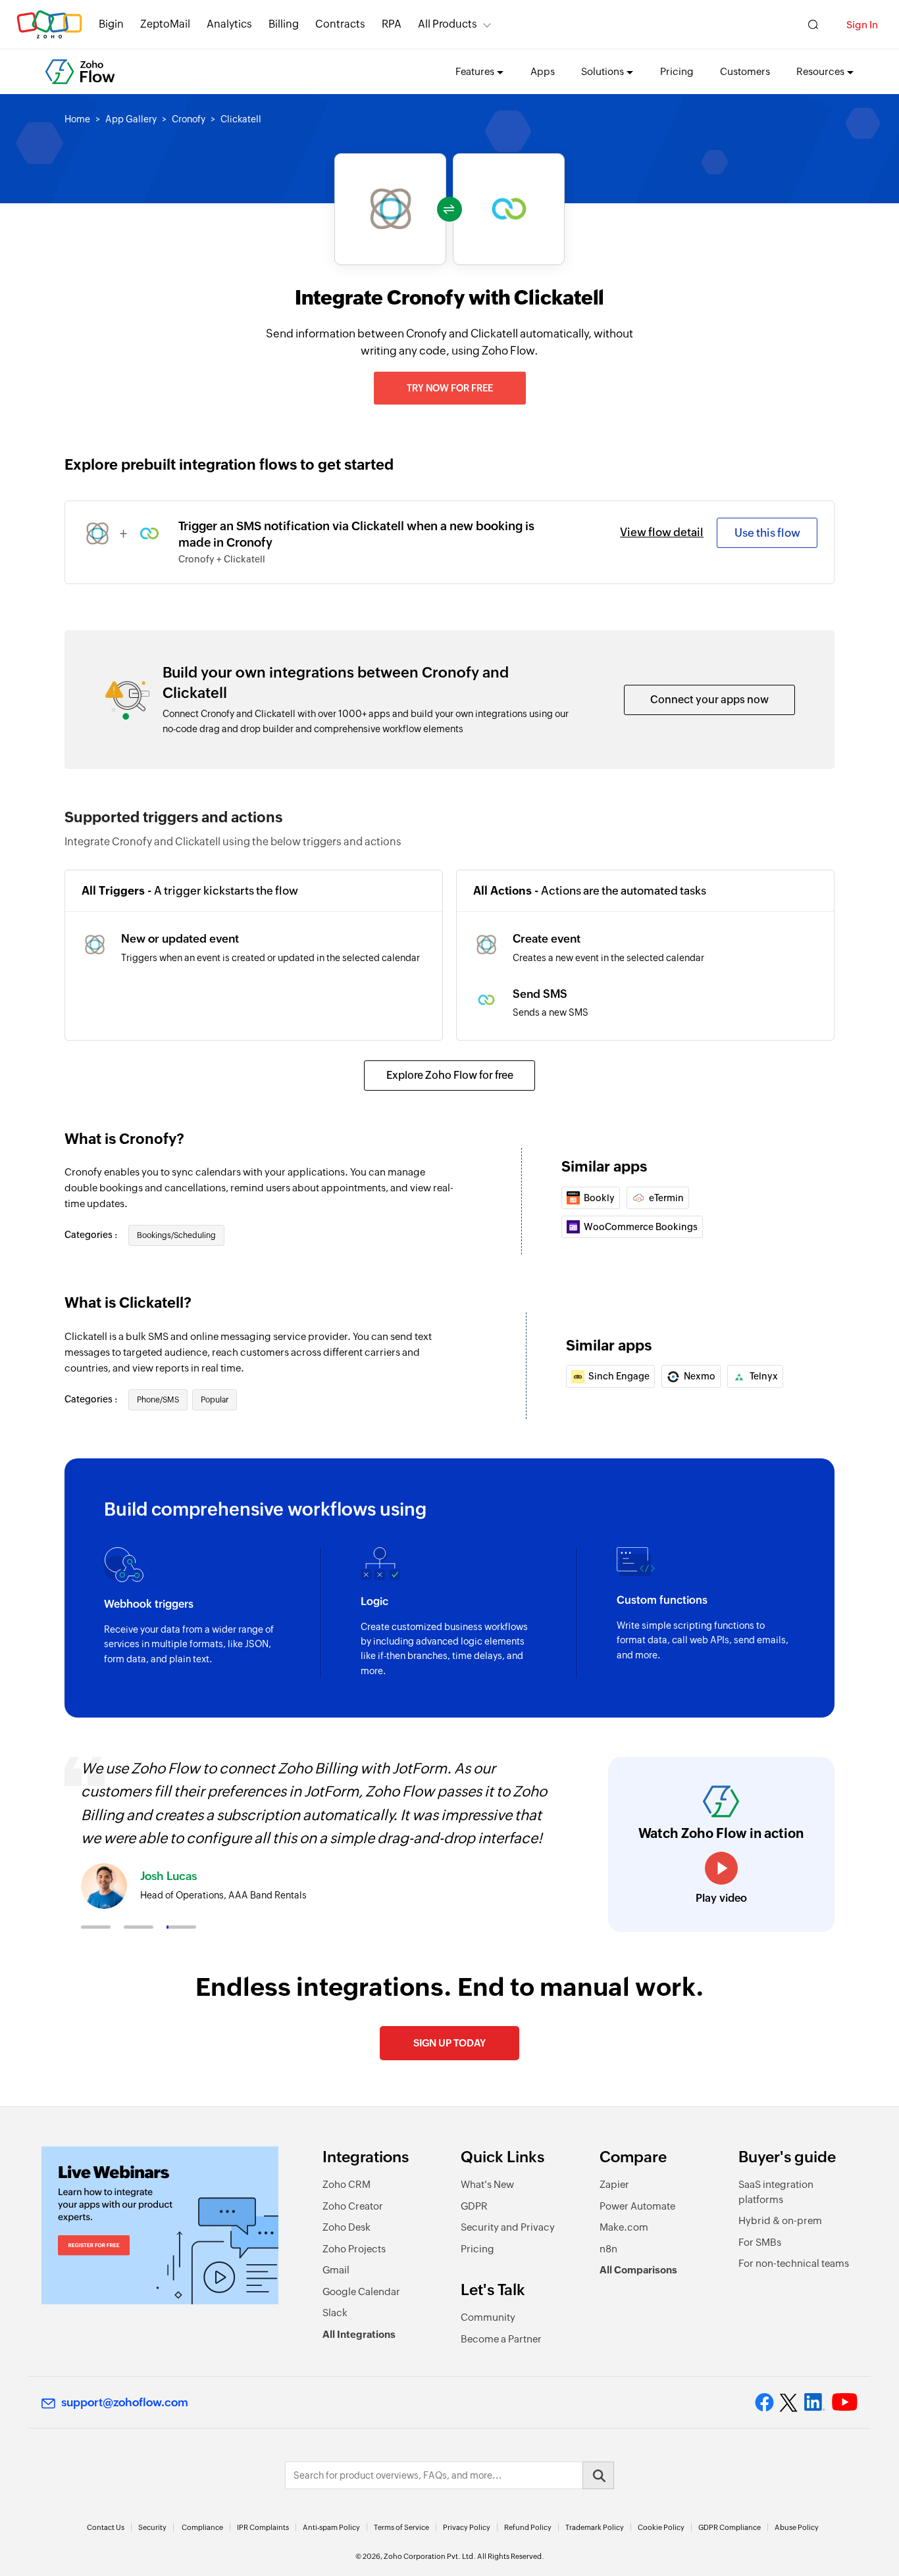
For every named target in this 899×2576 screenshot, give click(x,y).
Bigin (111, 24)
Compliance (202, 2527)
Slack (335, 2313)
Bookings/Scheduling (176, 1235)
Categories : (92, 1235)
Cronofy (189, 119)
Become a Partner (501, 2339)
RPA (392, 24)
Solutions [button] (603, 71)
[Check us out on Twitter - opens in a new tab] (789, 2402)
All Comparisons (638, 2270)
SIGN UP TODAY (449, 2043)
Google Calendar (361, 2291)
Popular (215, 1400)
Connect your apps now (709, 700)
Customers (745, 71)
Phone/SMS (158, 1400)
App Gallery (131, 119)
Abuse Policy (797, 2527)
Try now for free (450, 388)
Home (77, 119)
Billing (284, 24)
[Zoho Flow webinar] (160, 2225)
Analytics (229, 24)
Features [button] (475, 71)
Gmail (336, 2270)
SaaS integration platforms (776, 2192)
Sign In (862, 25)
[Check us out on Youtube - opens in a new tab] (845, 2402)
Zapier (614, 2184)
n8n (608, 2249)
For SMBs (760, 2242)
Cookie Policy (661, 2527)
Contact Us (106, 2527)
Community (488, 2317)
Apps (543, 71)
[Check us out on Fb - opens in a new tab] (764, 2402)
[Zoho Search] (813, 25)
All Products (448, 24)
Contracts (340, 24)
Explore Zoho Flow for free (450, 1075)
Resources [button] (820, 71)
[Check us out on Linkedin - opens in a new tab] (814, 2402)
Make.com (624, 2227)
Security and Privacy (508, 2227)
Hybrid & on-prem (780, 2220)
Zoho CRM (347, 2184)
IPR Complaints (263, 2527)
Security (152, 2527)
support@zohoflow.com (125, 2402)
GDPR (474, 2206)
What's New (487, 2184)
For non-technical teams (794, 2263)
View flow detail (662, 532)
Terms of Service (401, 2527)
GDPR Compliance (730, 2527)
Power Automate (637, 2206)
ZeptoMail (165, 24)
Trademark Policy (595, 2527)
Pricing (677, 71)
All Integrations (359, 2334)
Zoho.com (49, 25)
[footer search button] (598, 2475)
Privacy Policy (467, 2527)
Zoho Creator (353, 2206)
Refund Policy (528, 2527)
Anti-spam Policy (331, 2527)
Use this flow (767, 533)
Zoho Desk (347, 2227)
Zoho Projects (354, 2249)
